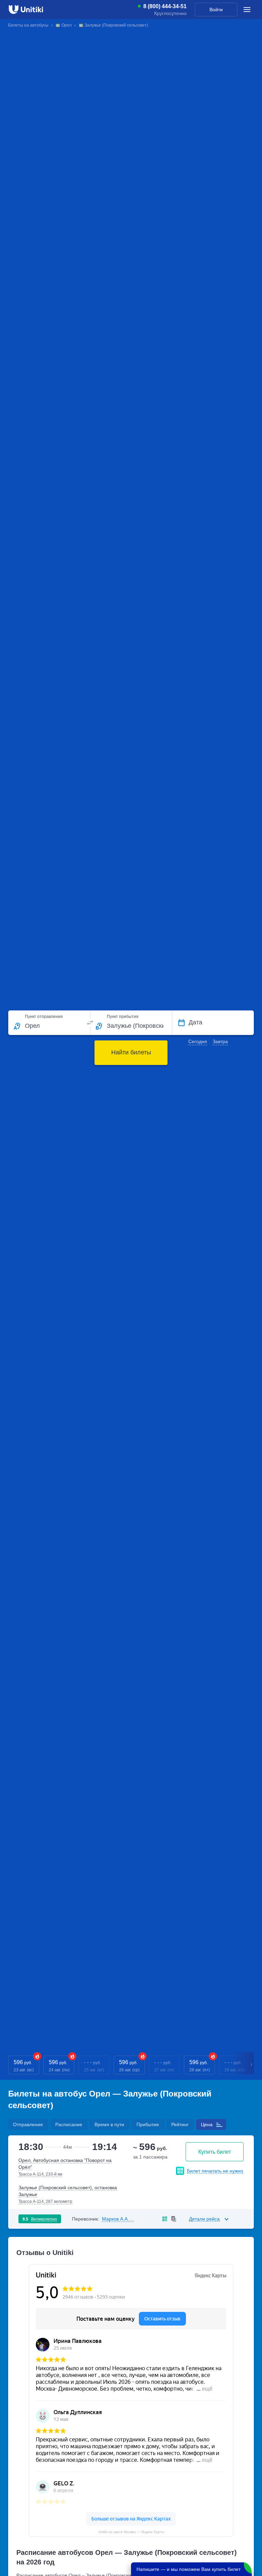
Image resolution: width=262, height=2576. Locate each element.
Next (252, 2065)
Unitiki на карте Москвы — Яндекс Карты (131, 2532)
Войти (216, 10)
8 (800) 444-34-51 (165, 6)
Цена (207, 2124)
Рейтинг (180, 2124)
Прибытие (148, 2124)
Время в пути (109, 2124)
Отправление (28, 2124)
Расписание (69, 2124)
